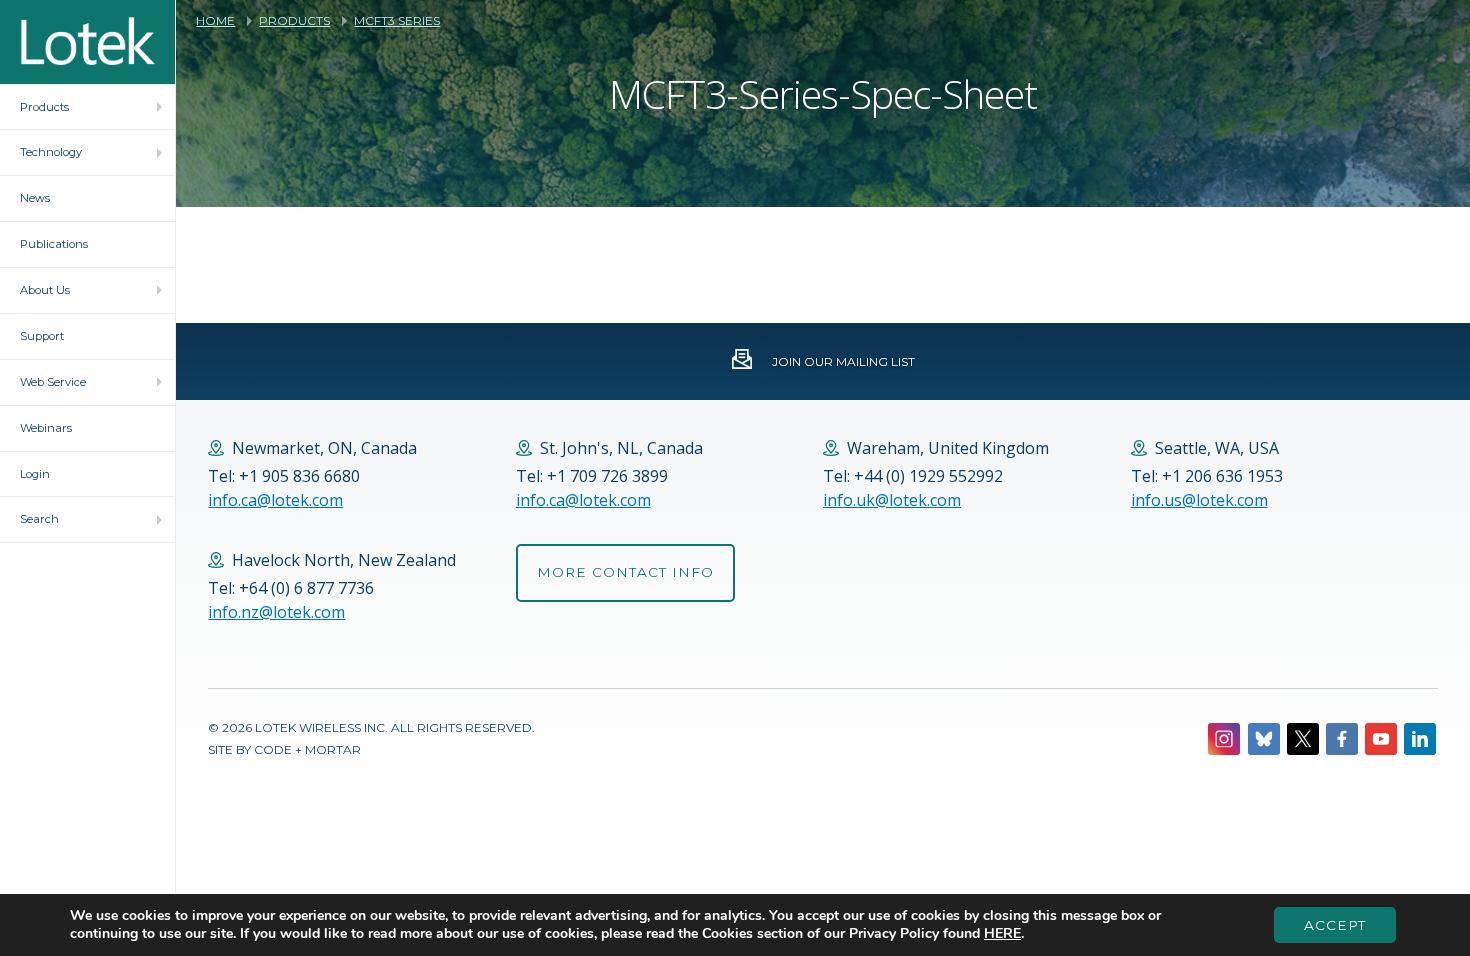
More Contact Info (625, 572)
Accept (1335, 925)
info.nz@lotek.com (276, 612)
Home (215, 21)
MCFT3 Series (397, 21)
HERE (1002, 933)
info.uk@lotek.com (892, 500)
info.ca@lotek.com (275, 500)
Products (294, 21)
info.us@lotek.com (1199, 500)
